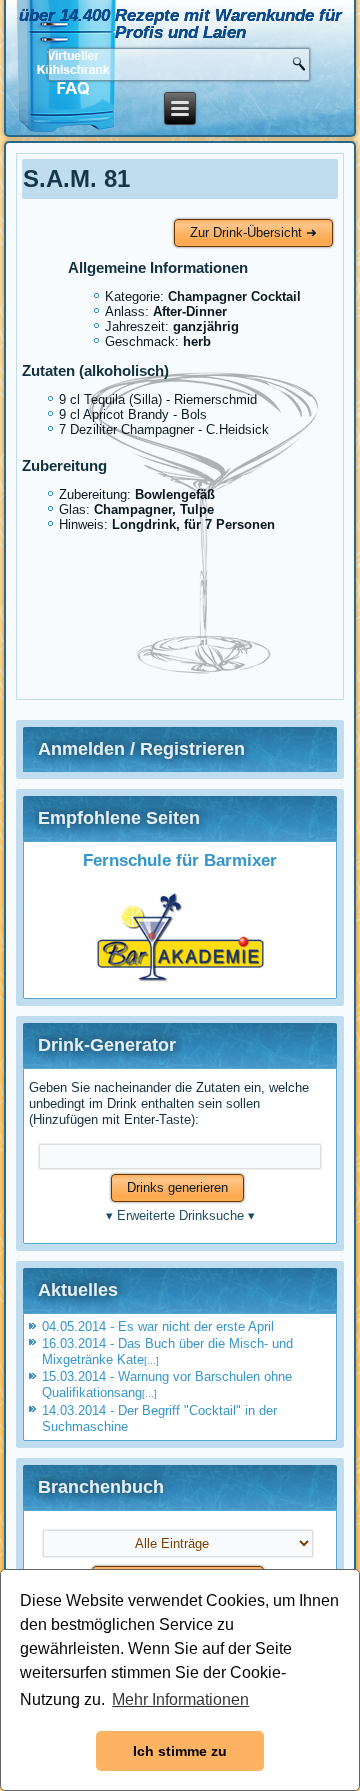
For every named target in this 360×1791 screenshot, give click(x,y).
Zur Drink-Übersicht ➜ (253, 232)
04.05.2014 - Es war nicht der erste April (158, 1326)
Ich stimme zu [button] (180, 1751)
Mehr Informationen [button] (180, 1699)
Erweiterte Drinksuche (180, 1215)
